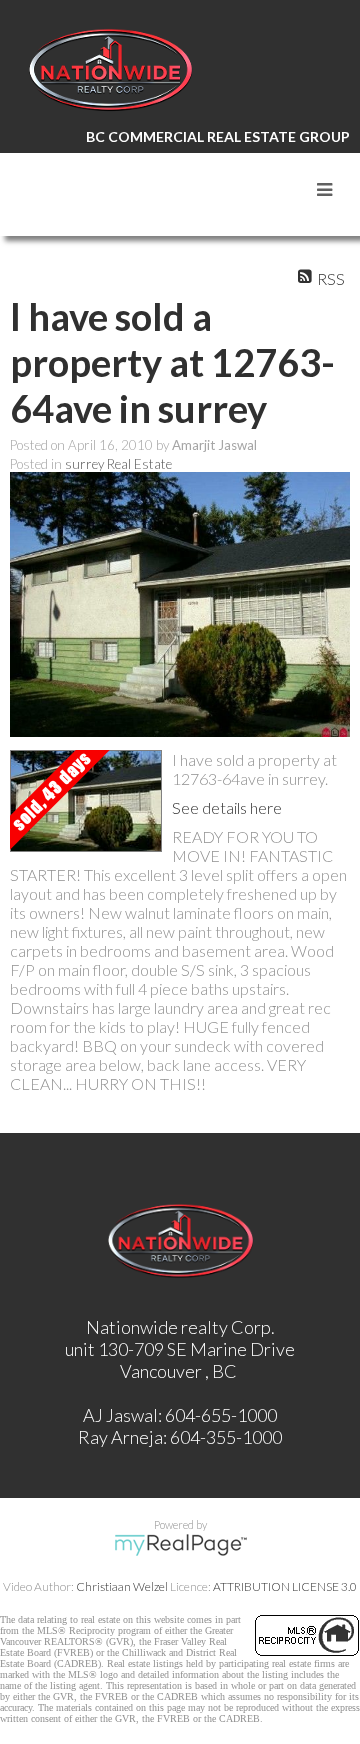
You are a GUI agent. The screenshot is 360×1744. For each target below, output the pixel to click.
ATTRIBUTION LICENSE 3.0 (285, 1586)
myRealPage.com (180, 1545)
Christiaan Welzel (122, 1586)
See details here (227, 807)
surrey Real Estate (118, 464)
